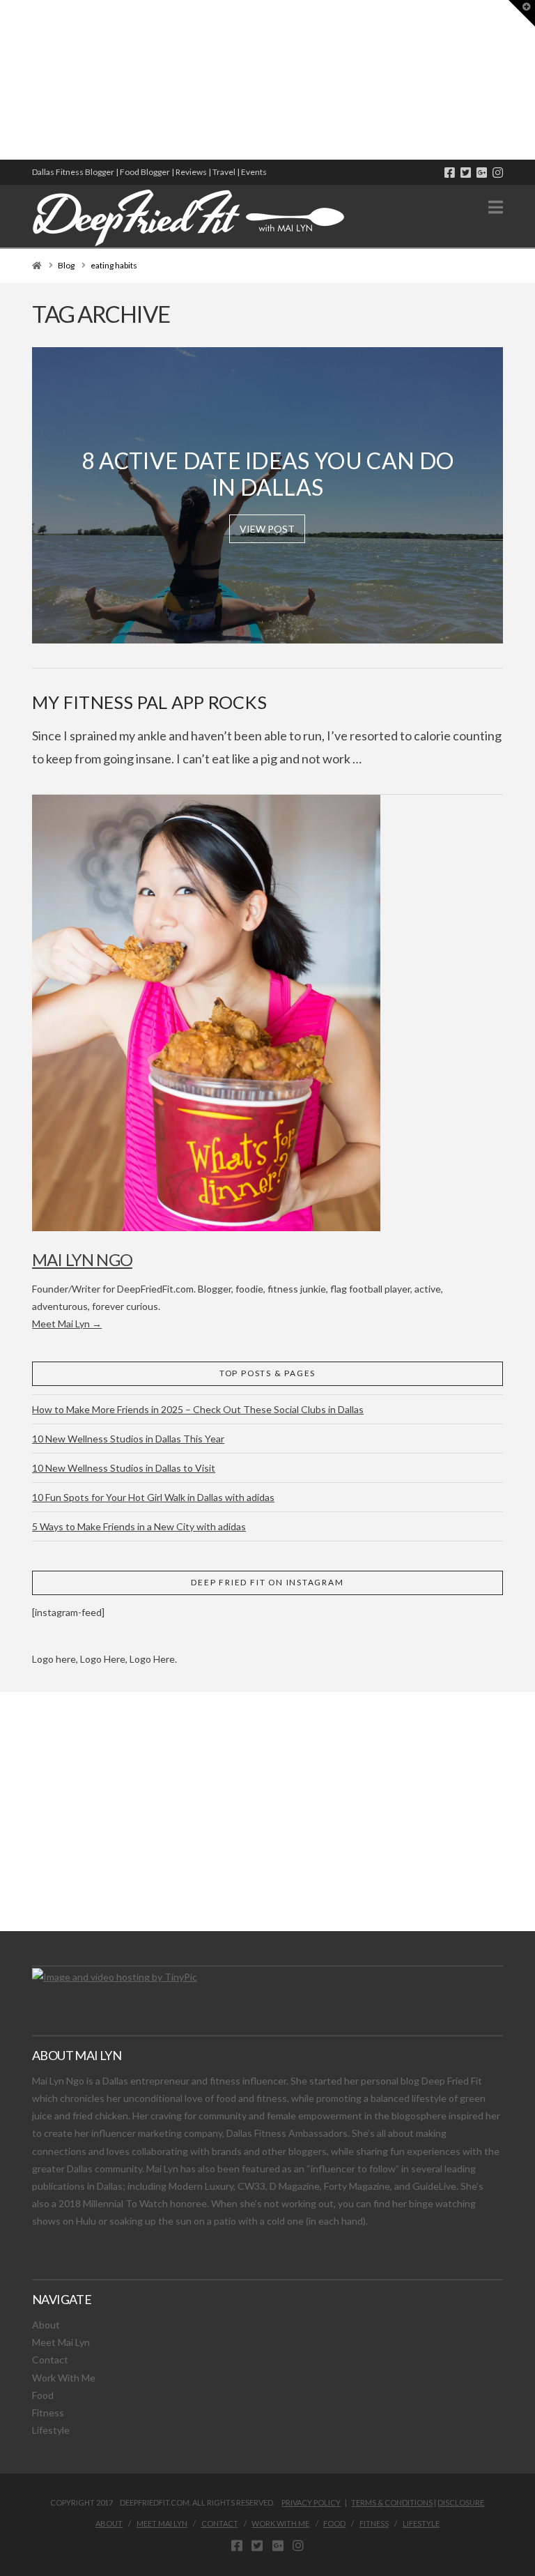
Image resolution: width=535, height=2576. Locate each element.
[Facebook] (450, 173)
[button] (496, 207)
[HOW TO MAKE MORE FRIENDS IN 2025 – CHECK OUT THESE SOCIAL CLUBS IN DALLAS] (1, 80)
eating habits (114, 265)
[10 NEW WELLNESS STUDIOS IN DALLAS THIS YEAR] (2, 80)
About (46, 2325)
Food (43, 2395)
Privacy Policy (311, 2502)
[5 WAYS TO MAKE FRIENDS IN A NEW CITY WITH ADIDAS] (3, 80)
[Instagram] (498, 173)
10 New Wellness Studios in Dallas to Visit (124, 1468)
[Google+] (482, 173)
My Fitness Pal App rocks (149, 702)
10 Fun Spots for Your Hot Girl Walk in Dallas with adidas (153, 1497)
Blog (66, 265)
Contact (50, 2360)
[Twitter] (466, 173)
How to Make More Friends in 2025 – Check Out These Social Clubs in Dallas (198, 1409)
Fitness (48, 2413)
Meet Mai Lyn (61, 2342)
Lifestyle (51, 2430)
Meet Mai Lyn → (67, 1324)
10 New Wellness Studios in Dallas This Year (128, 1439)
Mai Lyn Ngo (82, 1259)
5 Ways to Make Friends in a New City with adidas (139, 1526)
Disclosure (461, 2502)
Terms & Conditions (392, 2502)
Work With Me (64, 2378)
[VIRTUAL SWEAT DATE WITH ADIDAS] (5, 80)
